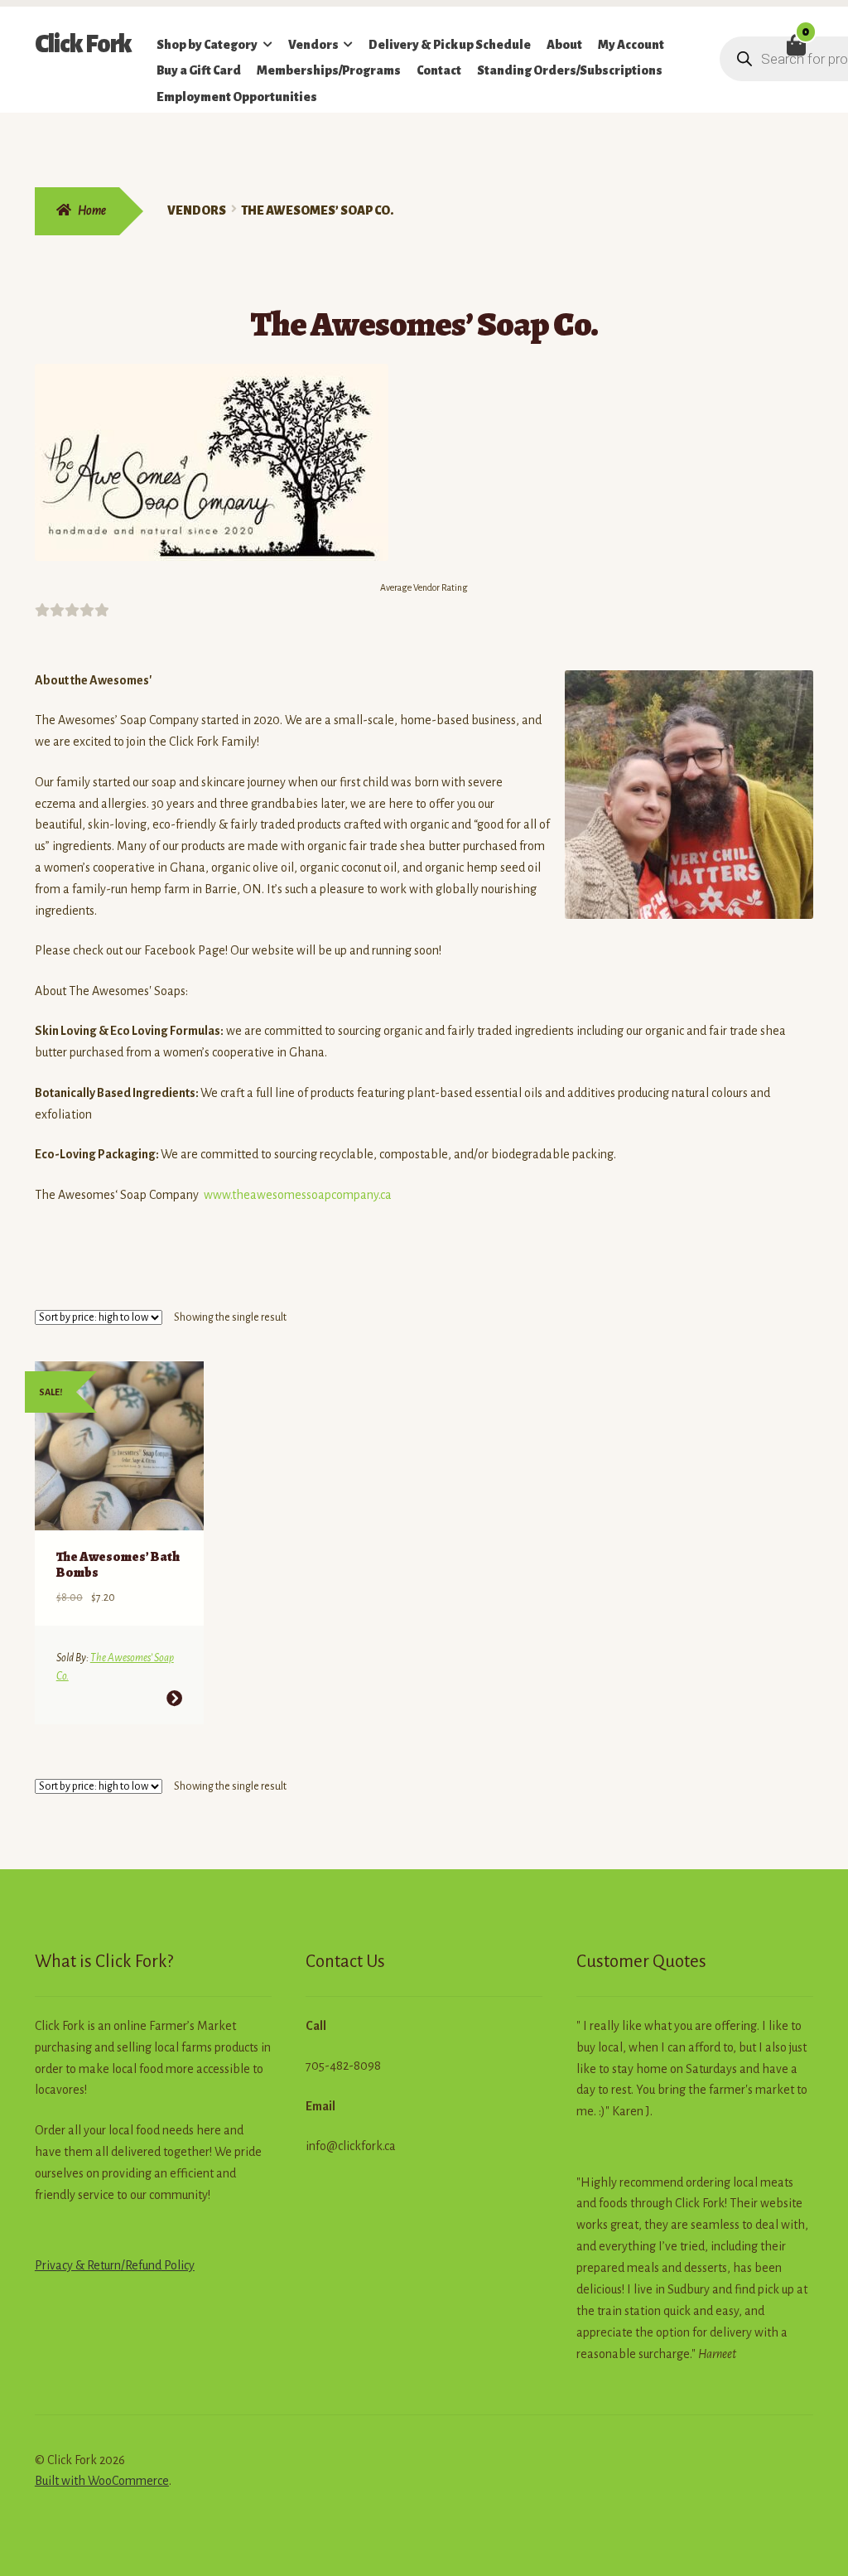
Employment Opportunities (237, 97)
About (564, 45)
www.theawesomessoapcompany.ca (298, 1195)
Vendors (313, 45)
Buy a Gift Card (199, 70)
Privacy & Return (78, 2265)
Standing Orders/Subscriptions (570, 70)
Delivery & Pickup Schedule (450, 45)
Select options (174, 1698)
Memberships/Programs (329, 70)
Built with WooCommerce (102, 2481)
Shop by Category (207, 45)
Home (92, 210)
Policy (178, 2265)
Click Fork (83, 44)
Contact (439, 70)
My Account (631, 45)
